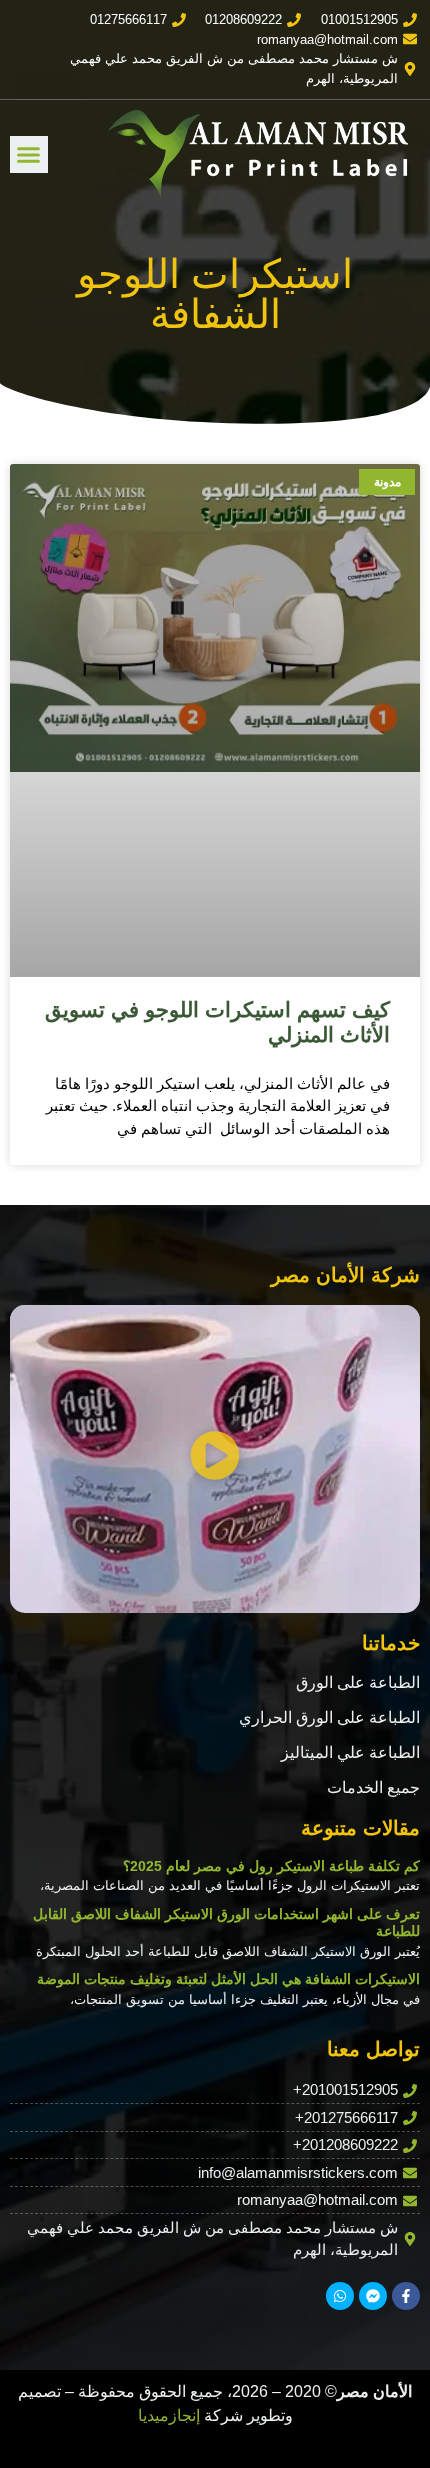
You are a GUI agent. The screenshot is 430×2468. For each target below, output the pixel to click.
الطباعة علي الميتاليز (350, 1752)
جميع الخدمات (373, 1787)
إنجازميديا (169, 2415)
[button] (29, 155)
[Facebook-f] (406, 2296)
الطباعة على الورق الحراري (329, 1717)
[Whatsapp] (340, 2296)
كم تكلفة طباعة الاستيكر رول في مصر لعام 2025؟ (271, 1866)
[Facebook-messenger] (373, 2296)
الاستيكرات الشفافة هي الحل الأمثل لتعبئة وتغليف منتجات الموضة (228, 1979)
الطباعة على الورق (358, 1682)
